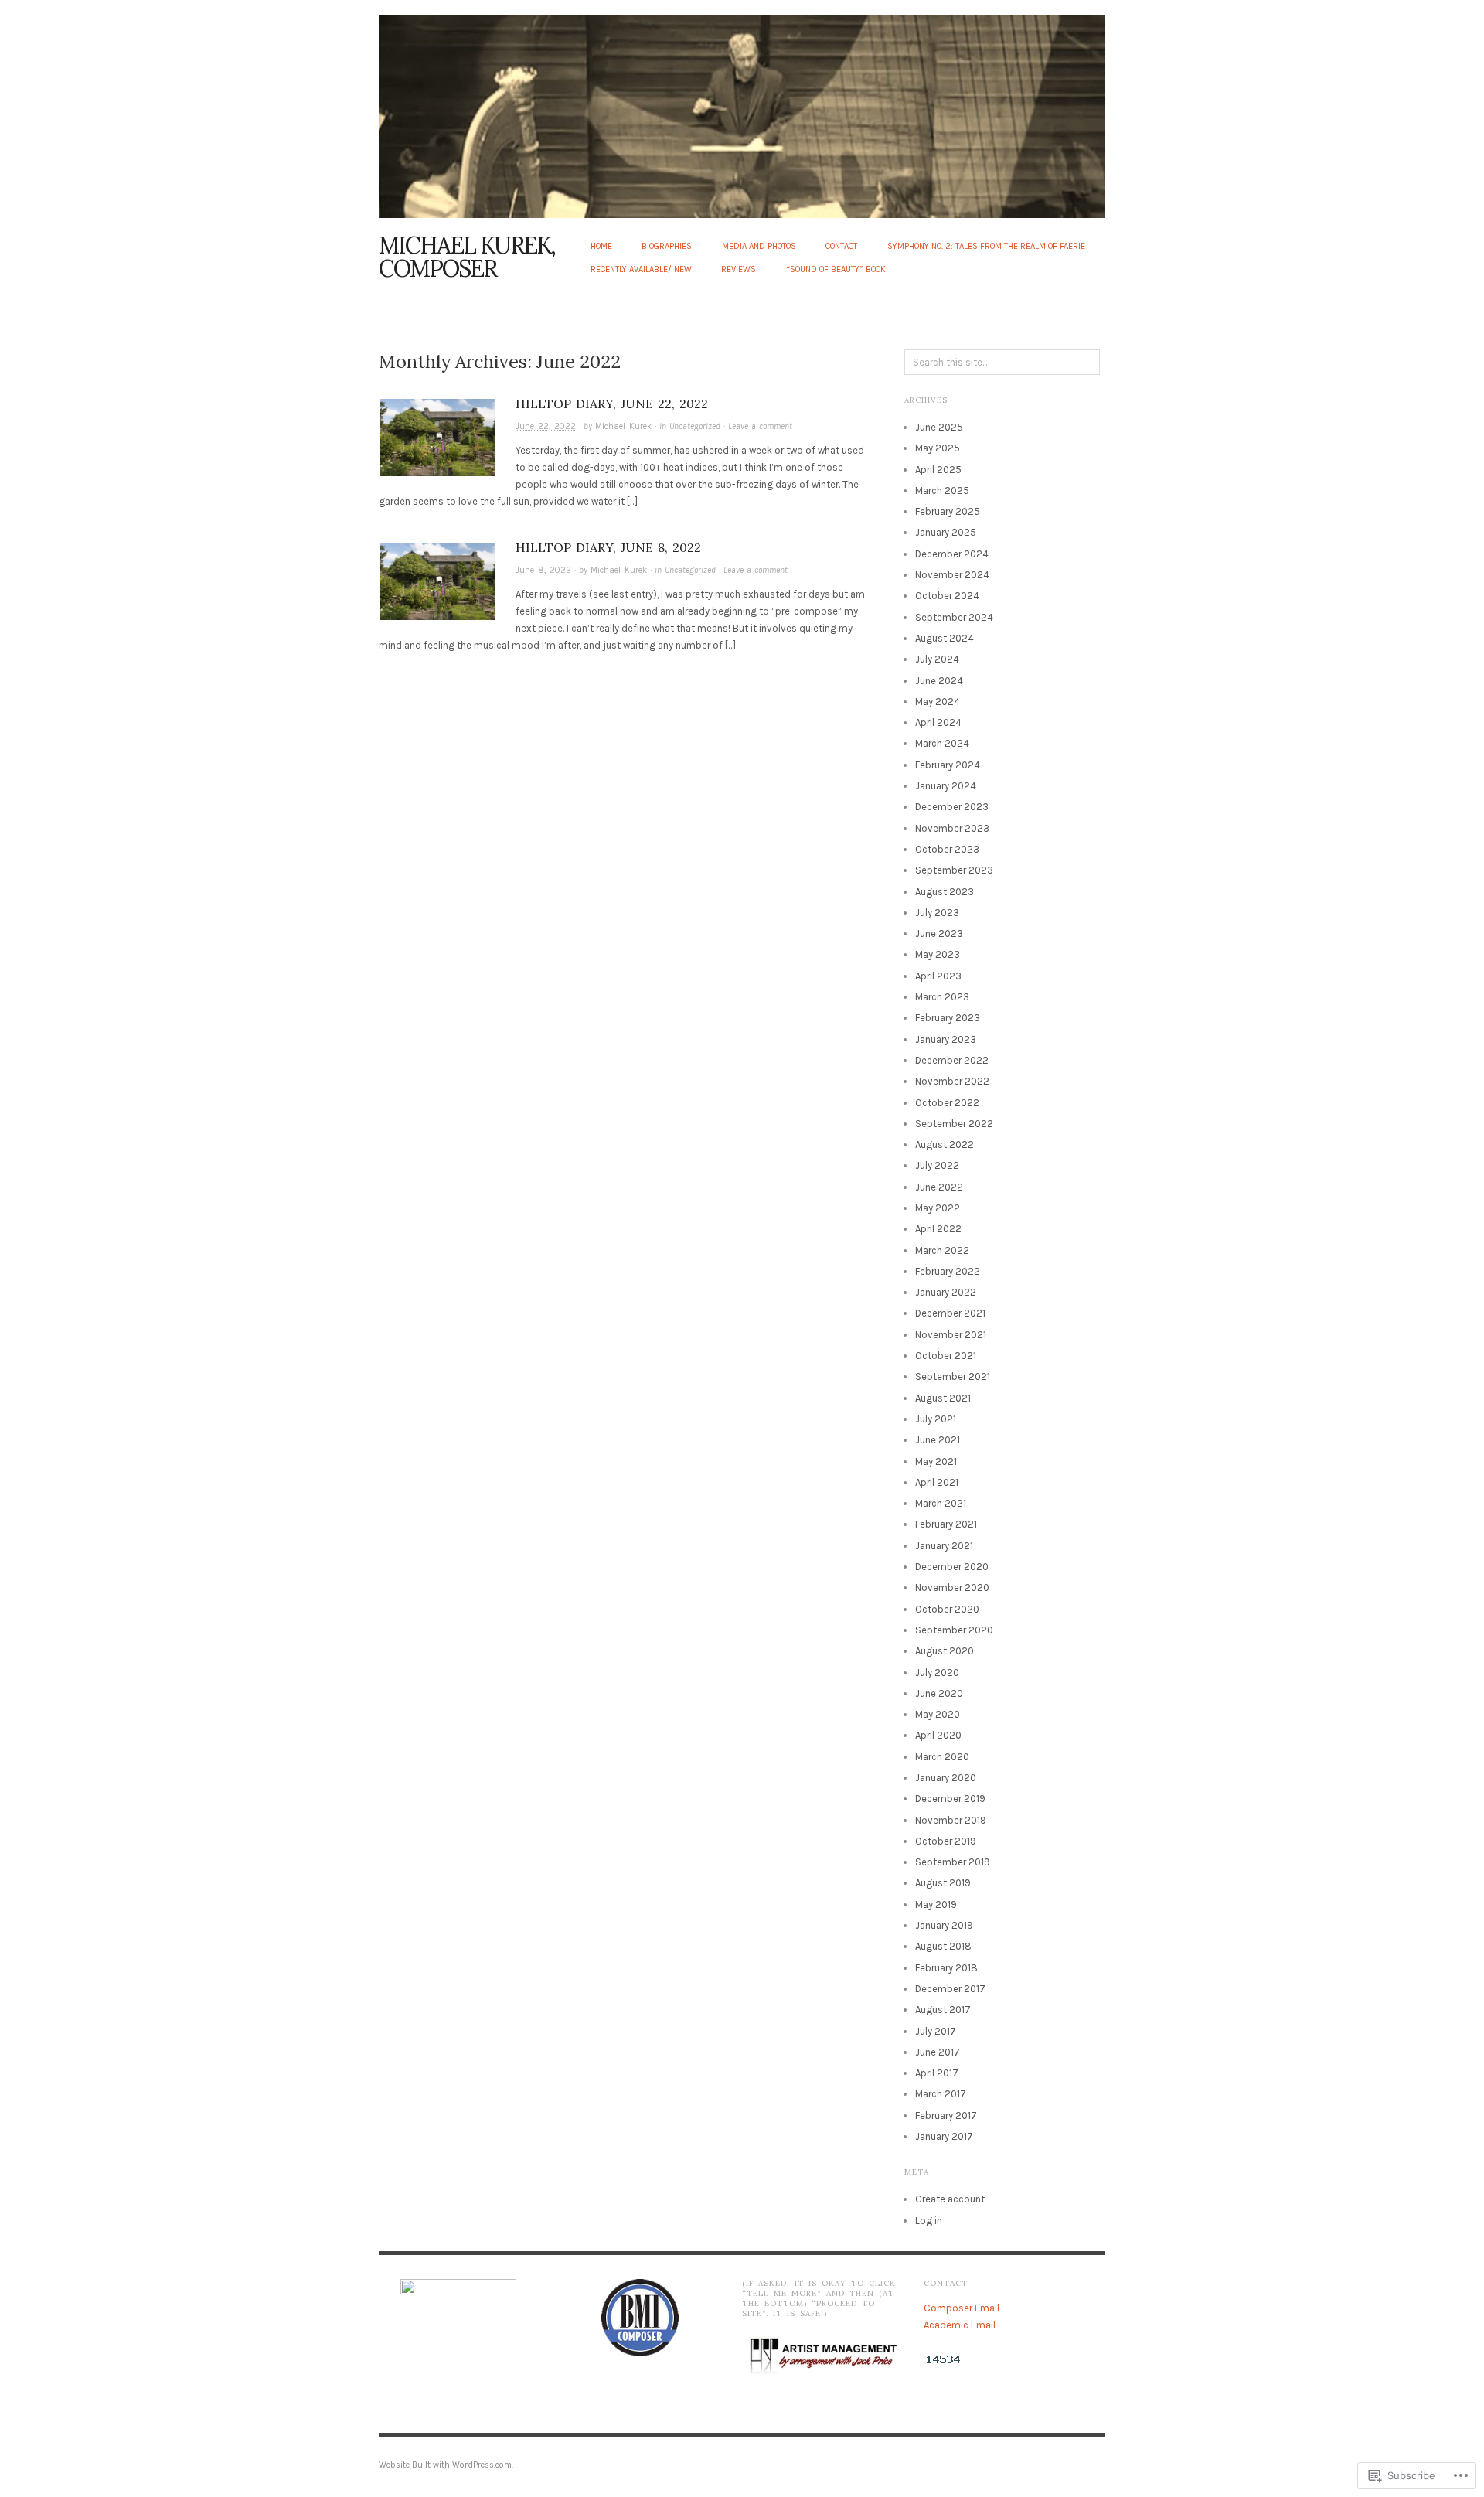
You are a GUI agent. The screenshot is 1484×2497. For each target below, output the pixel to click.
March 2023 (942, 997)
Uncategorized (695, 426)
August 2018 (943, 1946)
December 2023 (952, 807)
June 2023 (939, 933)
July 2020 (937, 1673)
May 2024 (938, 702)
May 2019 (936, 1904)
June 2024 (939, 681)
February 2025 (948, 511)
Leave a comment (760, 426)
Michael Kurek (623, 426)
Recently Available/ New (641, 269)
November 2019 (951, 1820)
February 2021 (946, 1524)
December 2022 (952, 1060)
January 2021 (944, 1546)
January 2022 (946, 1292)
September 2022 (954, 1124)
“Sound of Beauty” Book (836, 269)
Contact (841, 246)
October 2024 (947, 596)
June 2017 (938, 2052)
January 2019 (944, 1925)
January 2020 (946, 1778)
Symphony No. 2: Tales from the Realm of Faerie (986, 246)
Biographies (667, 246)
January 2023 (946, 1039)
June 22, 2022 (546, 426)
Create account (950, 2199)
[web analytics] (943, 2359)
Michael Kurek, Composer (467, 257)
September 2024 (954, 617)
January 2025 (946, 532)
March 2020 (942, 1757)
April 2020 (938, 1735)
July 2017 (936, 2031)
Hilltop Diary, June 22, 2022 (612, 404)
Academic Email (960, 2325)
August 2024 (945, 638)
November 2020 (952, 1587)
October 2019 (946, 1841)
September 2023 (954, 870)
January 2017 (944, 2136)
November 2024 (952, 575)
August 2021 (943, 1398)
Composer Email (962, 2308)
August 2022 (945, 1145)
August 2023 (945, 892)
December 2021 (950, 1313)
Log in (929, 2221)
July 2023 (937, 913)
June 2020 (939, 1693)
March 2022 (942, 1250)
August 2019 (943, 1883)
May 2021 (936, 1461)
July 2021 (936, 1419)
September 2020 (954, 1630)
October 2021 (946, 1356)
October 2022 (947, 1103)
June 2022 (939, 1187)
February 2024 (948, 765)
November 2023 (952, 828)
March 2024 (942, 743)
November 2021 (951, 1335)
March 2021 (941, 1503)
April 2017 (937, 2073)
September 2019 (953, 1862)
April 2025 (938, 470)
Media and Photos (759, 246)
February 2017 (946, 2115)
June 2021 (938, 1440)
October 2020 (947, 1609)
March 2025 (942, 491)
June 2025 (939, 427)
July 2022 (937, 1165)
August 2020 (945, 1651)
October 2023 (947, 849)
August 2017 (943, 2010)
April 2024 (938, 722)
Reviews (739, 269)
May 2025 (938, 448)
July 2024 (937, 659)
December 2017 (950, 1989)
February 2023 (948, 1018)
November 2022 (952, 1081)
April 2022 (938, 1229)
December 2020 (952, 1567)
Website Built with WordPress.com (445, 2465)
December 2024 (952, 554)
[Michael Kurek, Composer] (742, 108)
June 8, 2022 (543, 570)
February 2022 (948, 1271)
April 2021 (937, 1482)
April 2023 (938, 976)
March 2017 (941, 2094)
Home (601, 246)
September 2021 (953, 1376)
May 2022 (938, 1208)
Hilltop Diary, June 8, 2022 (608, 547)
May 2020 (938, 1714)
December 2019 (950, 1799)
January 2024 (946, 786)
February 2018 (946, 1968)
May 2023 (938, 954)
